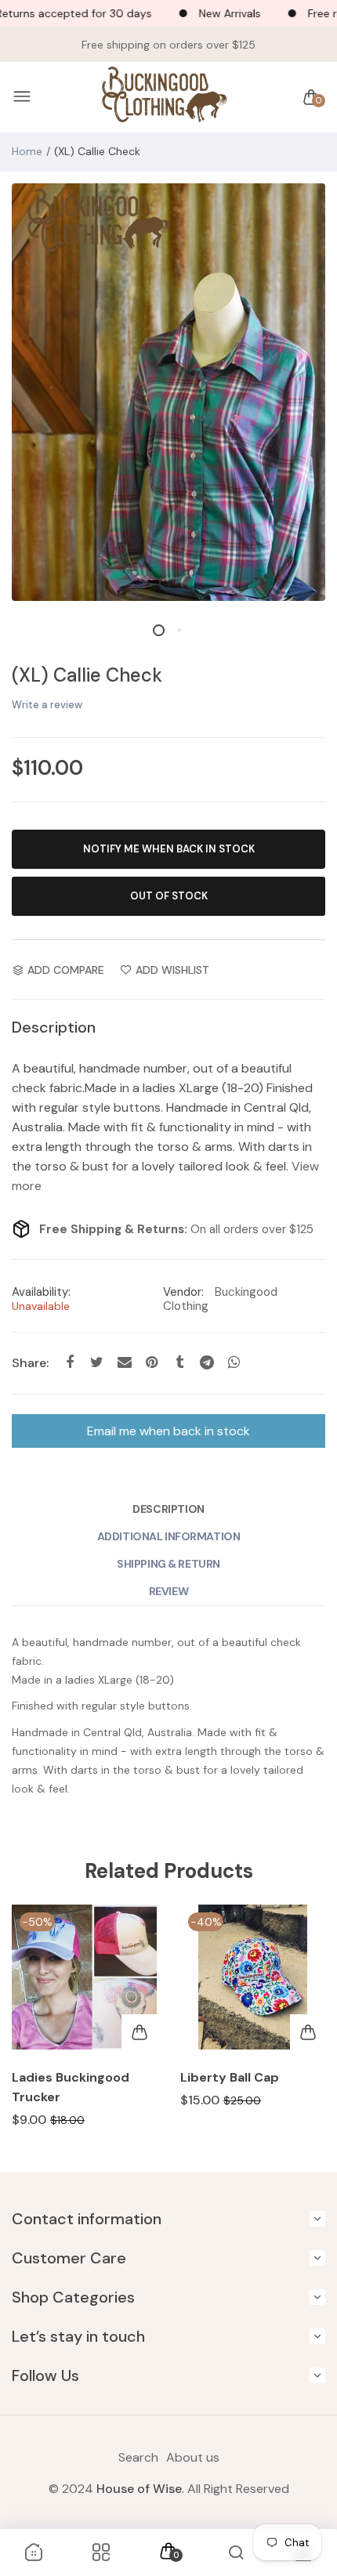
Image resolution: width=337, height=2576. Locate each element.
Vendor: (183, 1292)
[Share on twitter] (97, 1363)
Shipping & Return (168, 1564)
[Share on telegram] (207, 1363)
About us (193, 2457)
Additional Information (169, 1536)
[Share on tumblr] (179, 1363)
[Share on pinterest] (152, 1363)
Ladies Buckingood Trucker (71, 2087)
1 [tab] (159, 630)
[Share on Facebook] (69, 1363)
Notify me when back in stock (169, 849)
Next (308, 2030)
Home (27, 151)
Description (168, 1509)
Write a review (47, 705)
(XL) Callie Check (87, 675)
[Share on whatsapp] (234, 1363)
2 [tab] (178, 630)
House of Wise (139, 2489)
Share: (30, 1363)
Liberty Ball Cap (230, 2077)
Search (138, 2457)
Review (168, 1591)
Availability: (41, 1292)
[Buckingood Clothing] (165, 98)
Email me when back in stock (168, 1431)
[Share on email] (124, 1363)
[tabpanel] (168, 392)
